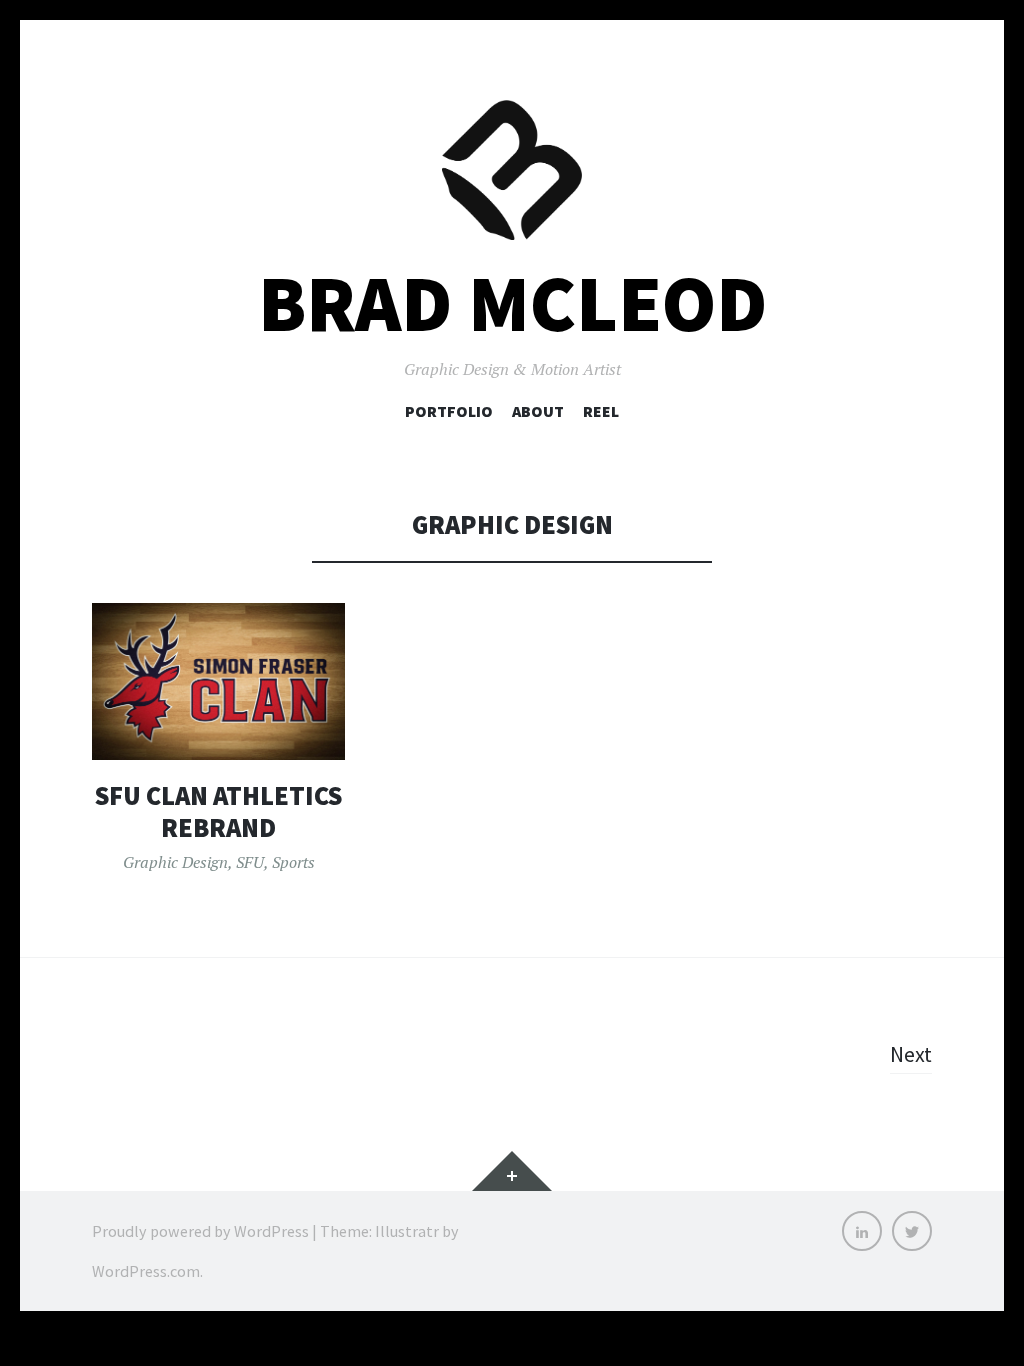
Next (911, 1054)
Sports (293, 862)
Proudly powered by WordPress (200, 1231)
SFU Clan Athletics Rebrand (218, 811)
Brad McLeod (512, 303)
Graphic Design (175, 862)
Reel (601, 411)
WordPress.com (146, 1271)
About (538, 411)
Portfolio (449, 411)
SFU (250, 862)
